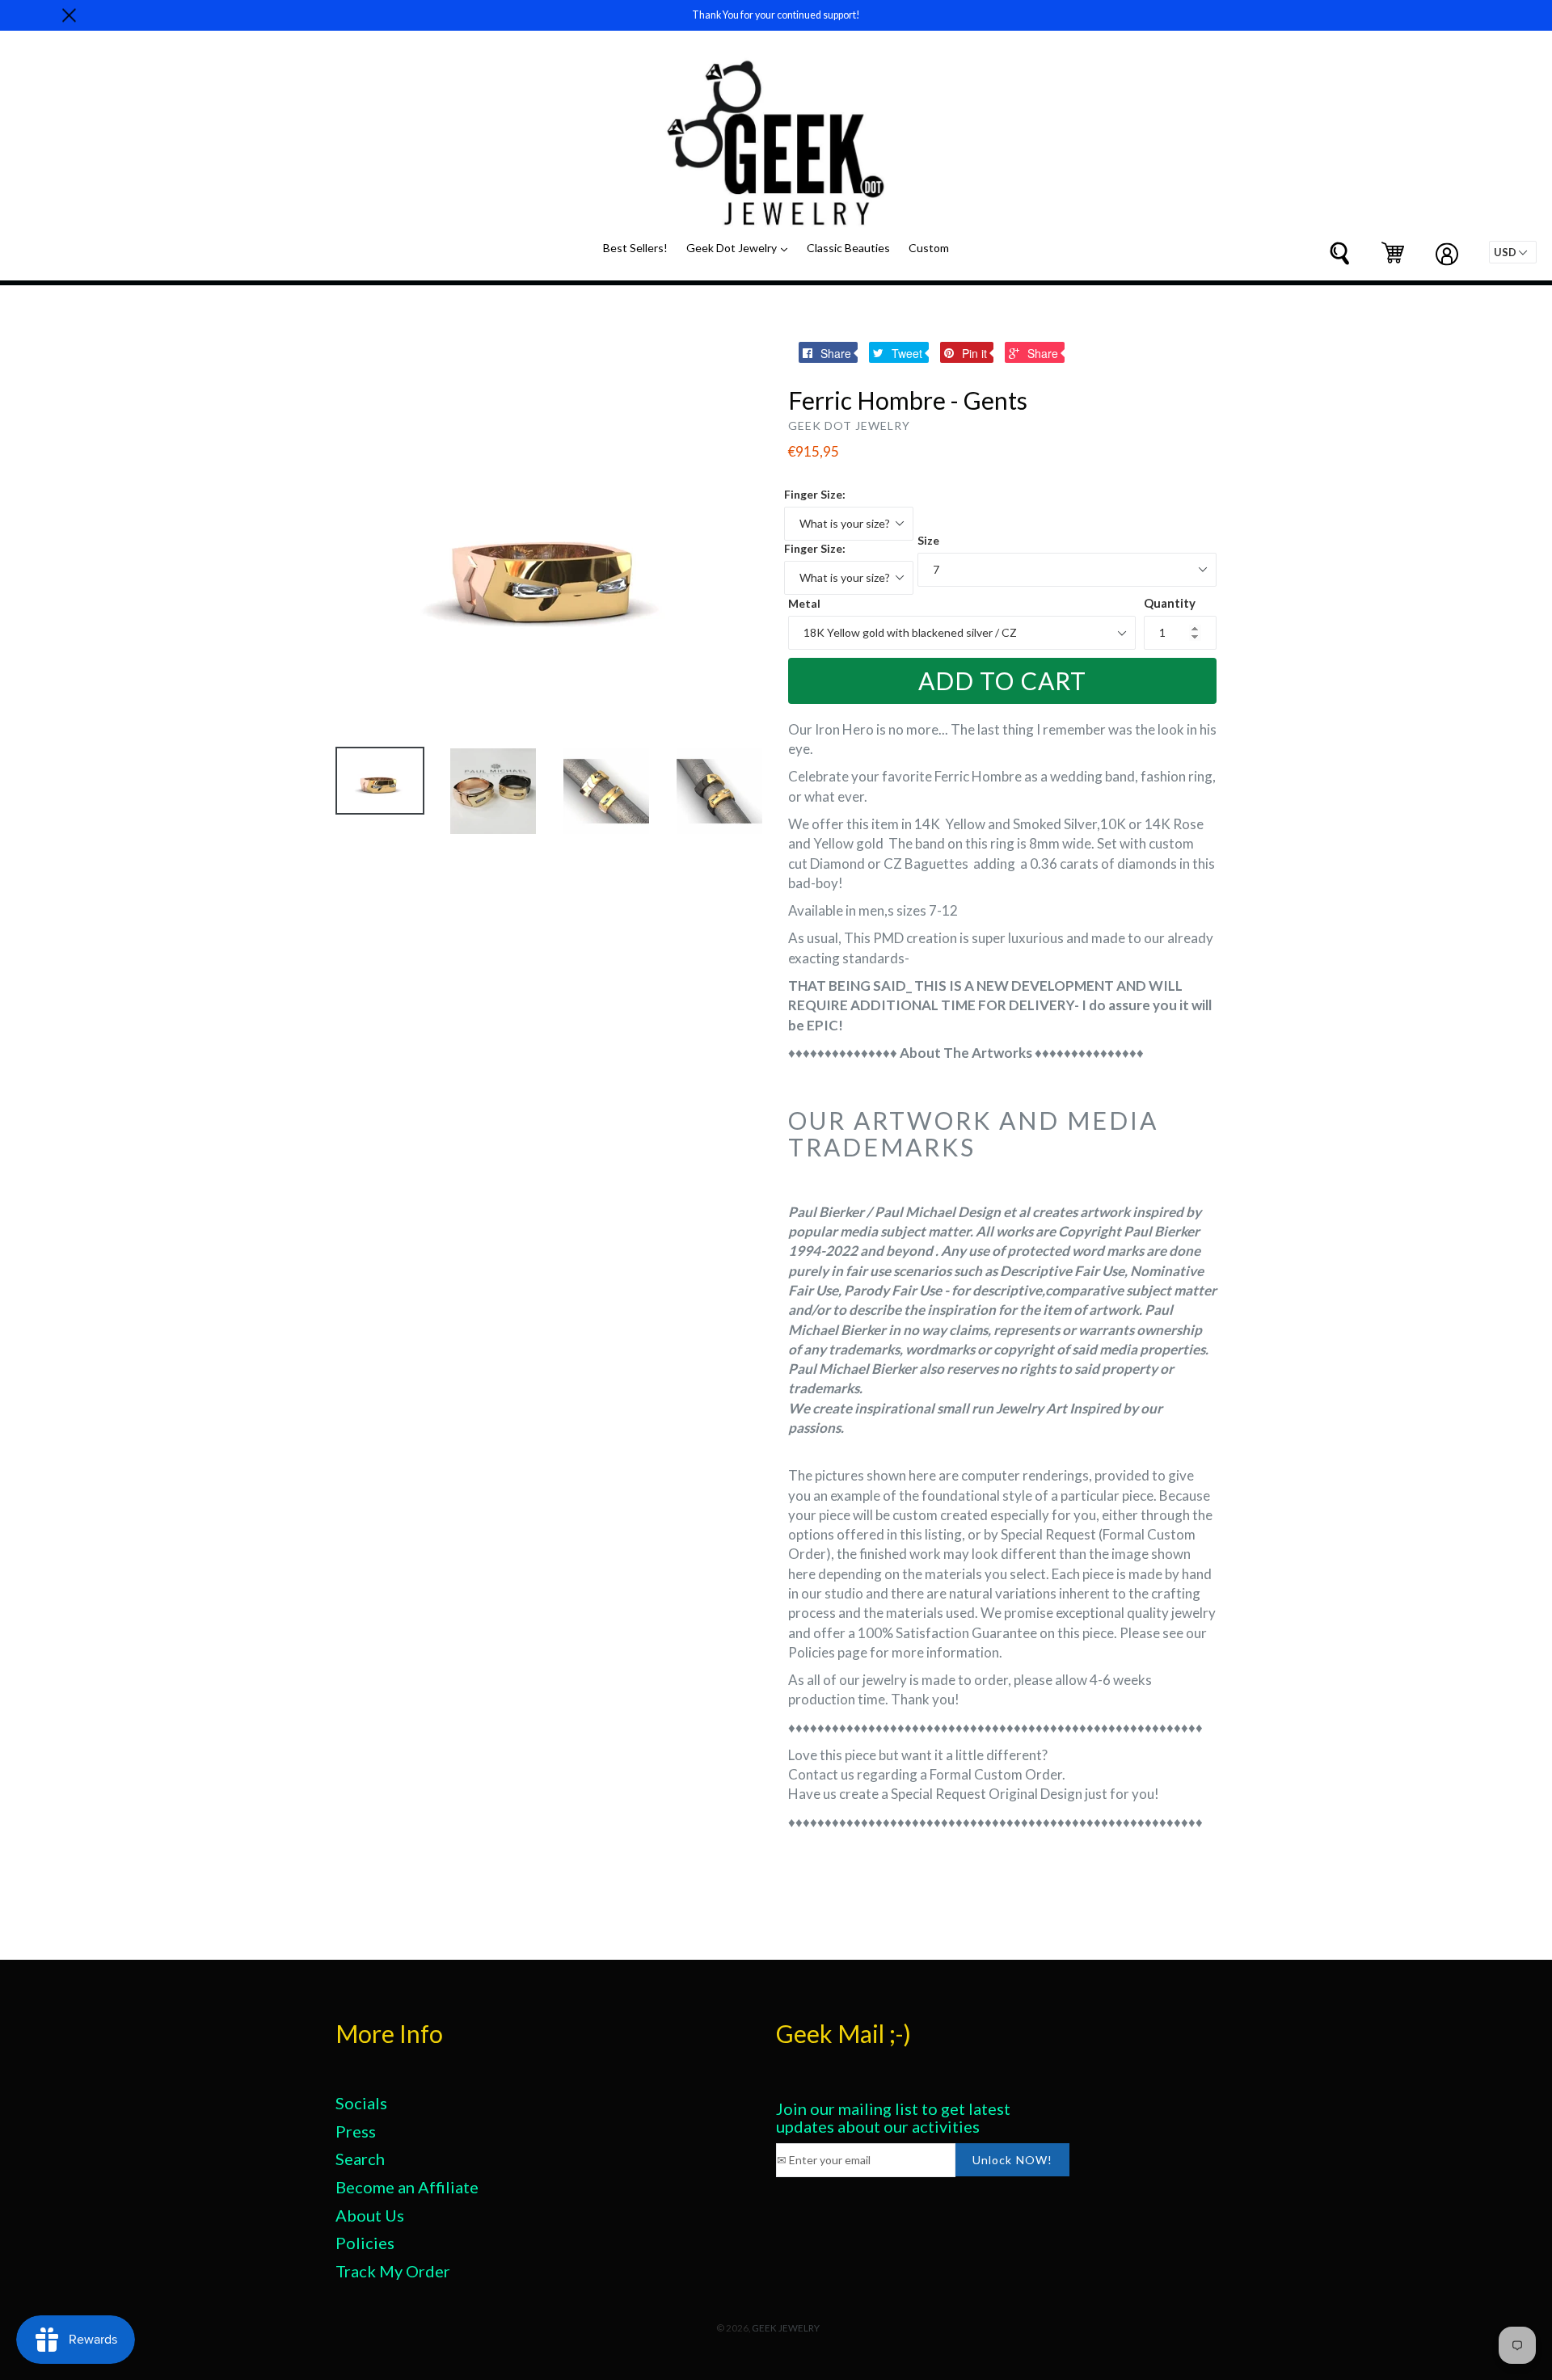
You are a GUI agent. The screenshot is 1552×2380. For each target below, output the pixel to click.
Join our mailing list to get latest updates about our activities (893, 2117)
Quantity (1170, 603)
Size (928, 540)
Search (360, 2159)
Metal (804, 603)
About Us (370, 2215)
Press (356, 2131)
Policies (365, 2243)
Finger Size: (815, 494)
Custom (929, 248)
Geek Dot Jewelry (741, 247)
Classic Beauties (848, 248)
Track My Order (393, 2271)
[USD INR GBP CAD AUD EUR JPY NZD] (1513, 252)
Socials (361, 2103)
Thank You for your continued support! (776, 15)
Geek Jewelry (786, 2327)
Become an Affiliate (407, 2187)
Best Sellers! (635, 248)
